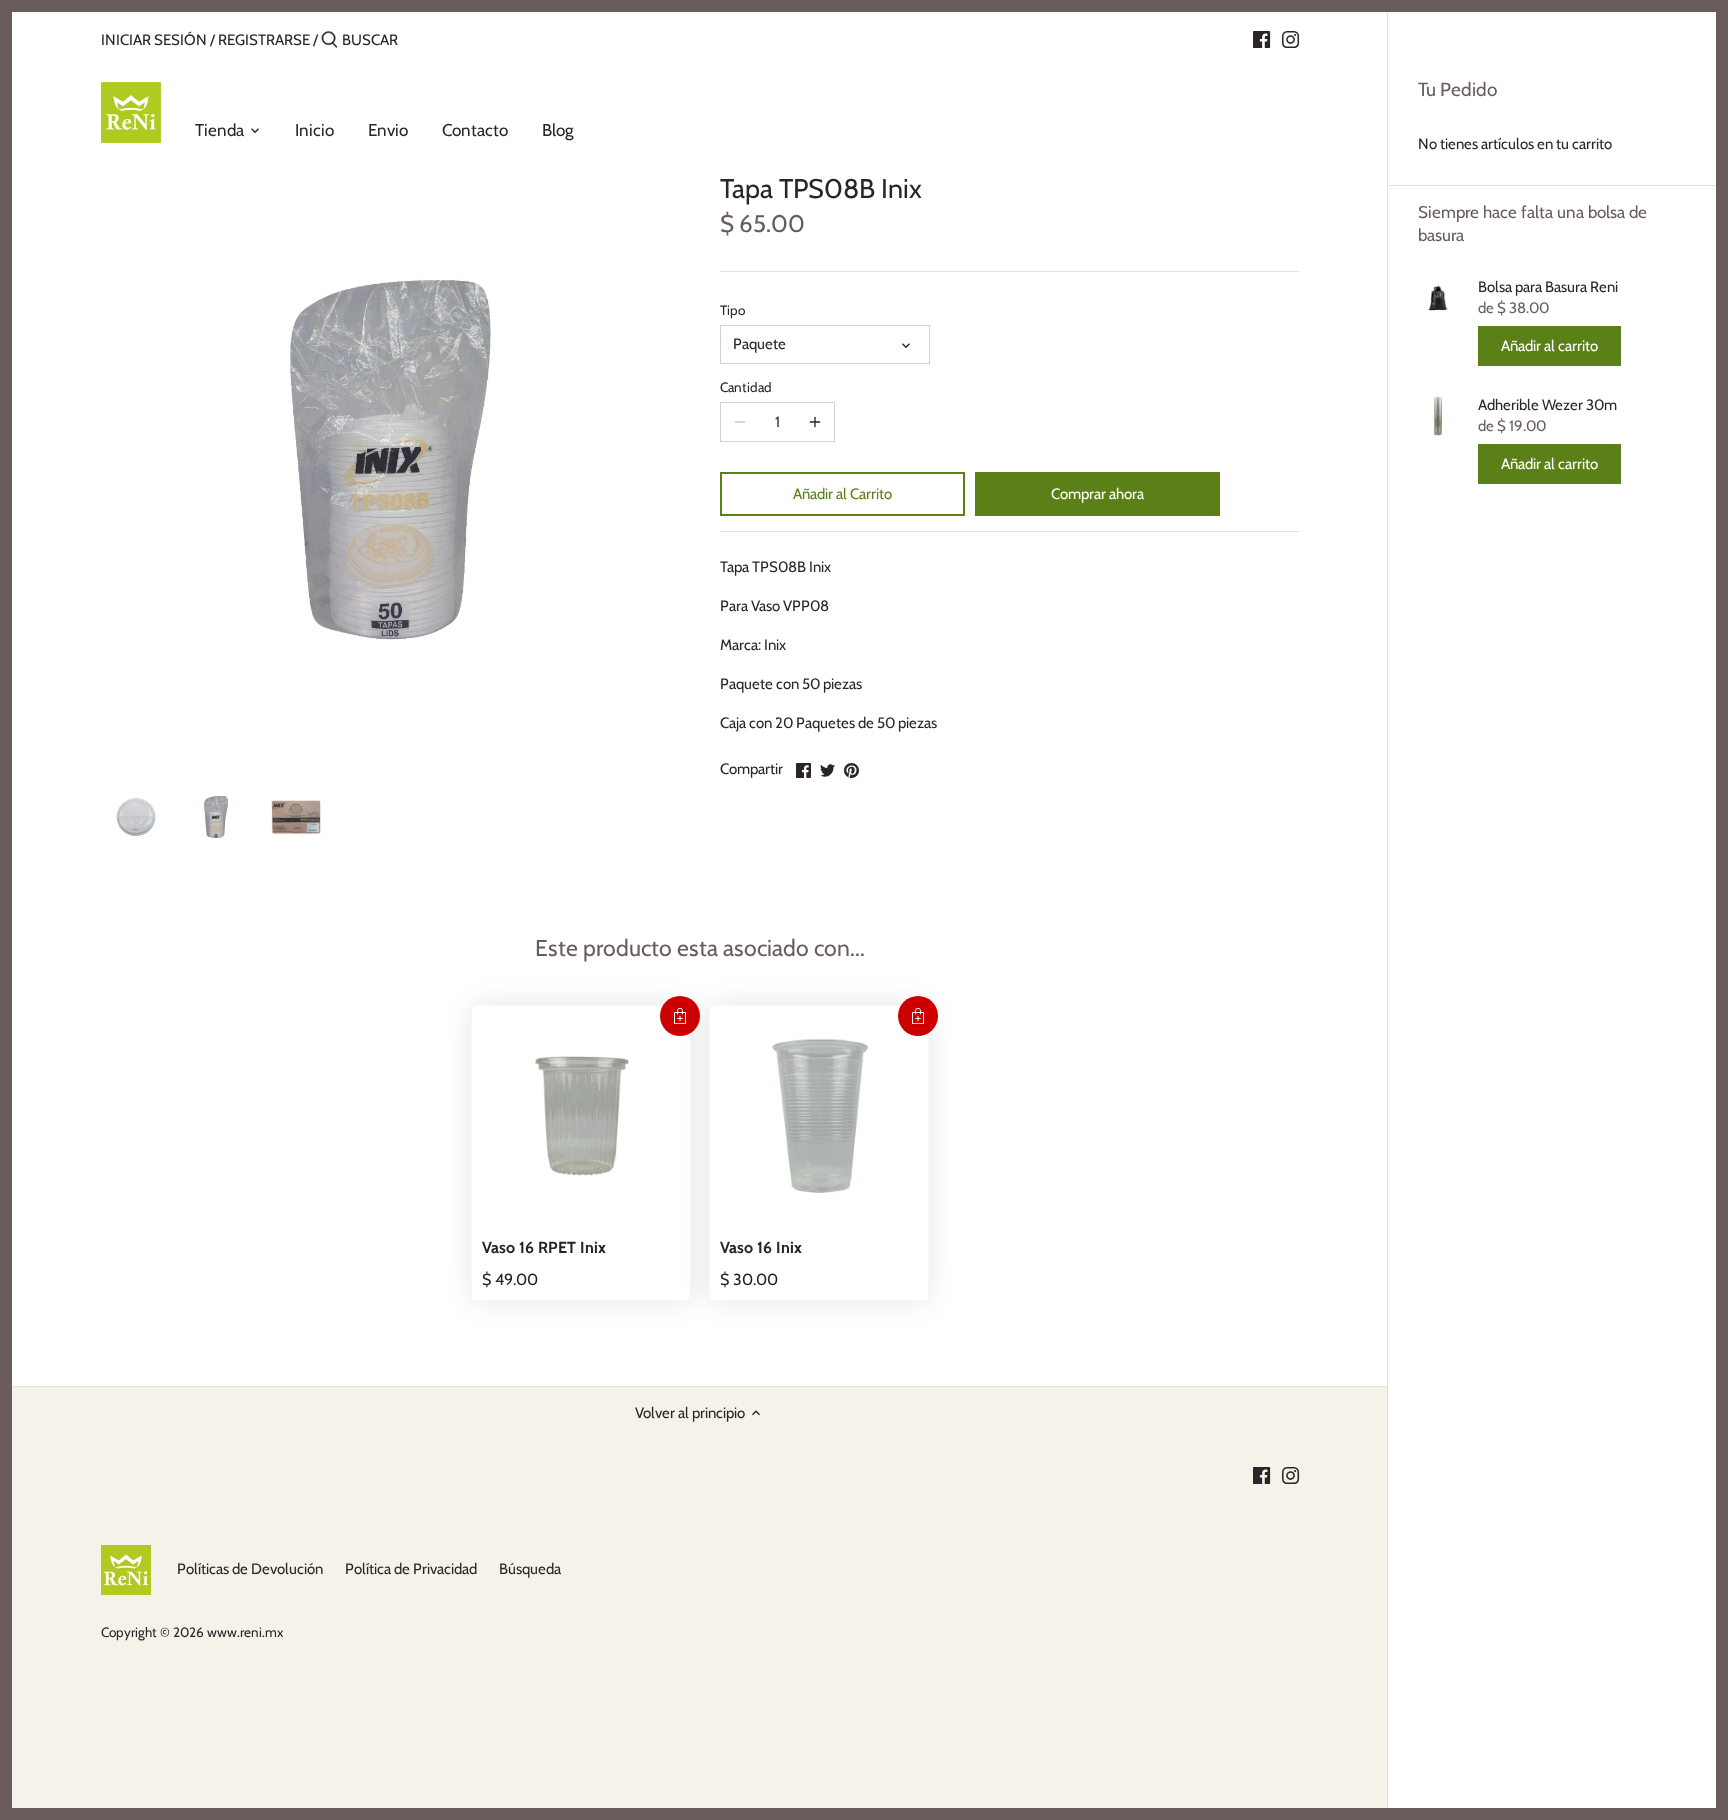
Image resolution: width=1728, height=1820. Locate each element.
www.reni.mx (245, 1632)
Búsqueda (530, 1569)
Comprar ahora (1097, 494)
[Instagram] (1290, 39)
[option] (136, 817)
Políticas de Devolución (250, 1569)
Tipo (732, 310)
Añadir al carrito (1549, 346)
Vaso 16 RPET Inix (544, 1247)
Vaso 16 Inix (761, 1247)
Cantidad (746, 387)
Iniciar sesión (154, 40)
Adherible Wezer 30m (1547, 405)
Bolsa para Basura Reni (1548, 287)
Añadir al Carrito (842, 494)
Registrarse (264, 40)
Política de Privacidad (411, 1569)
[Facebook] (1261, 39)
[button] (680, 1016)
